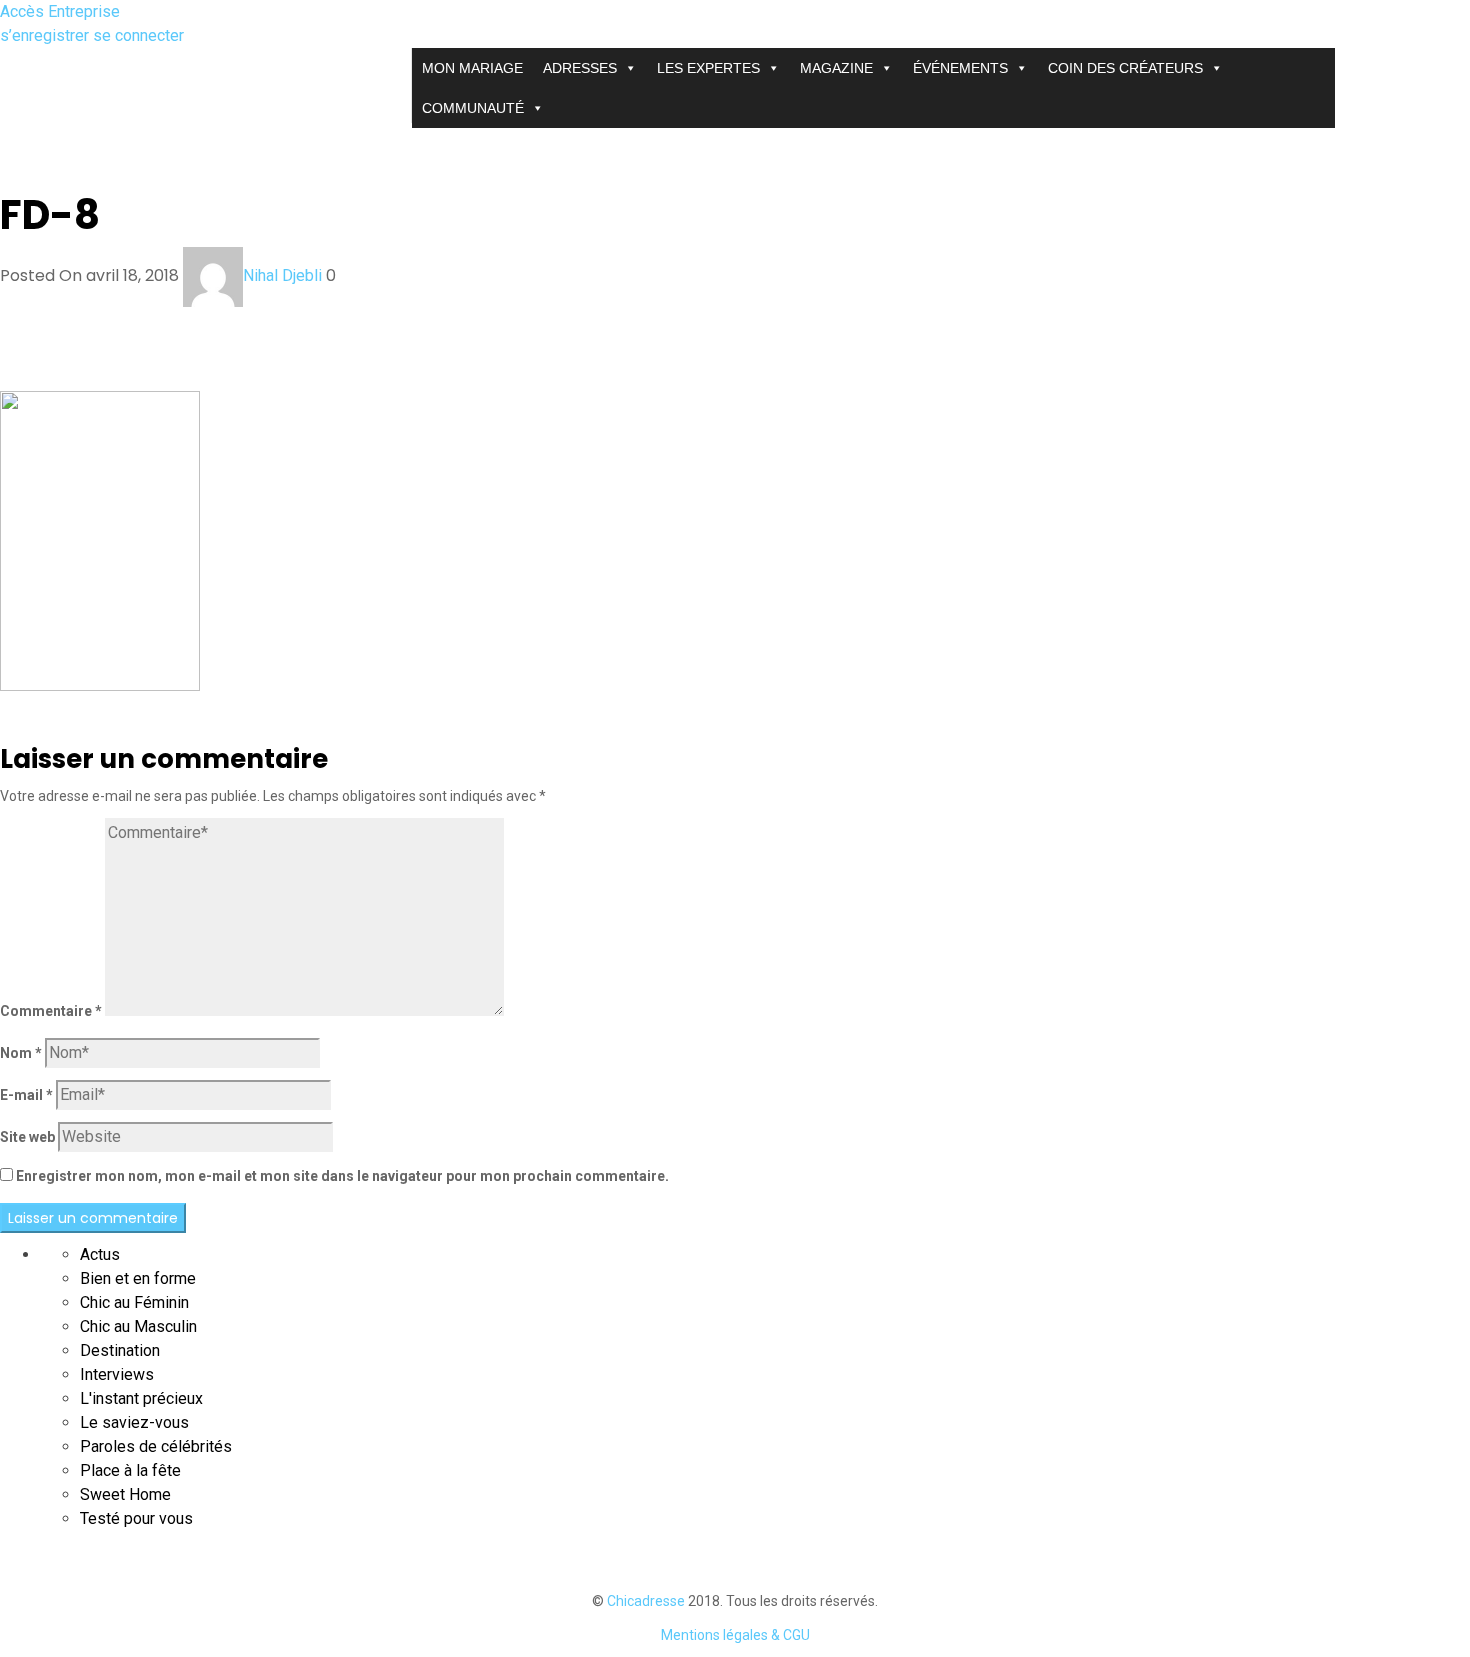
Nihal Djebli (282, 275)
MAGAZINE (836, 68)
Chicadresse (646, 1601)
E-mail (26, 1095)
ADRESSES (580, 68)
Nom (21, 1053)
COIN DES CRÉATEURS (1125, 68)
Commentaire (51, 1011)
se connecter (138, 35)
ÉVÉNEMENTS (960, 68)
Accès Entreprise (60, 11)
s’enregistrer (46, 35)
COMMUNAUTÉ (473, 108)
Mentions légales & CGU (735, 1635)
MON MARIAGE (472, 68)
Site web (27, 1137)
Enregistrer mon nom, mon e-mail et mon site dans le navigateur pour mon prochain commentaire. (342, 1176)
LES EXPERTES (708, 68)
